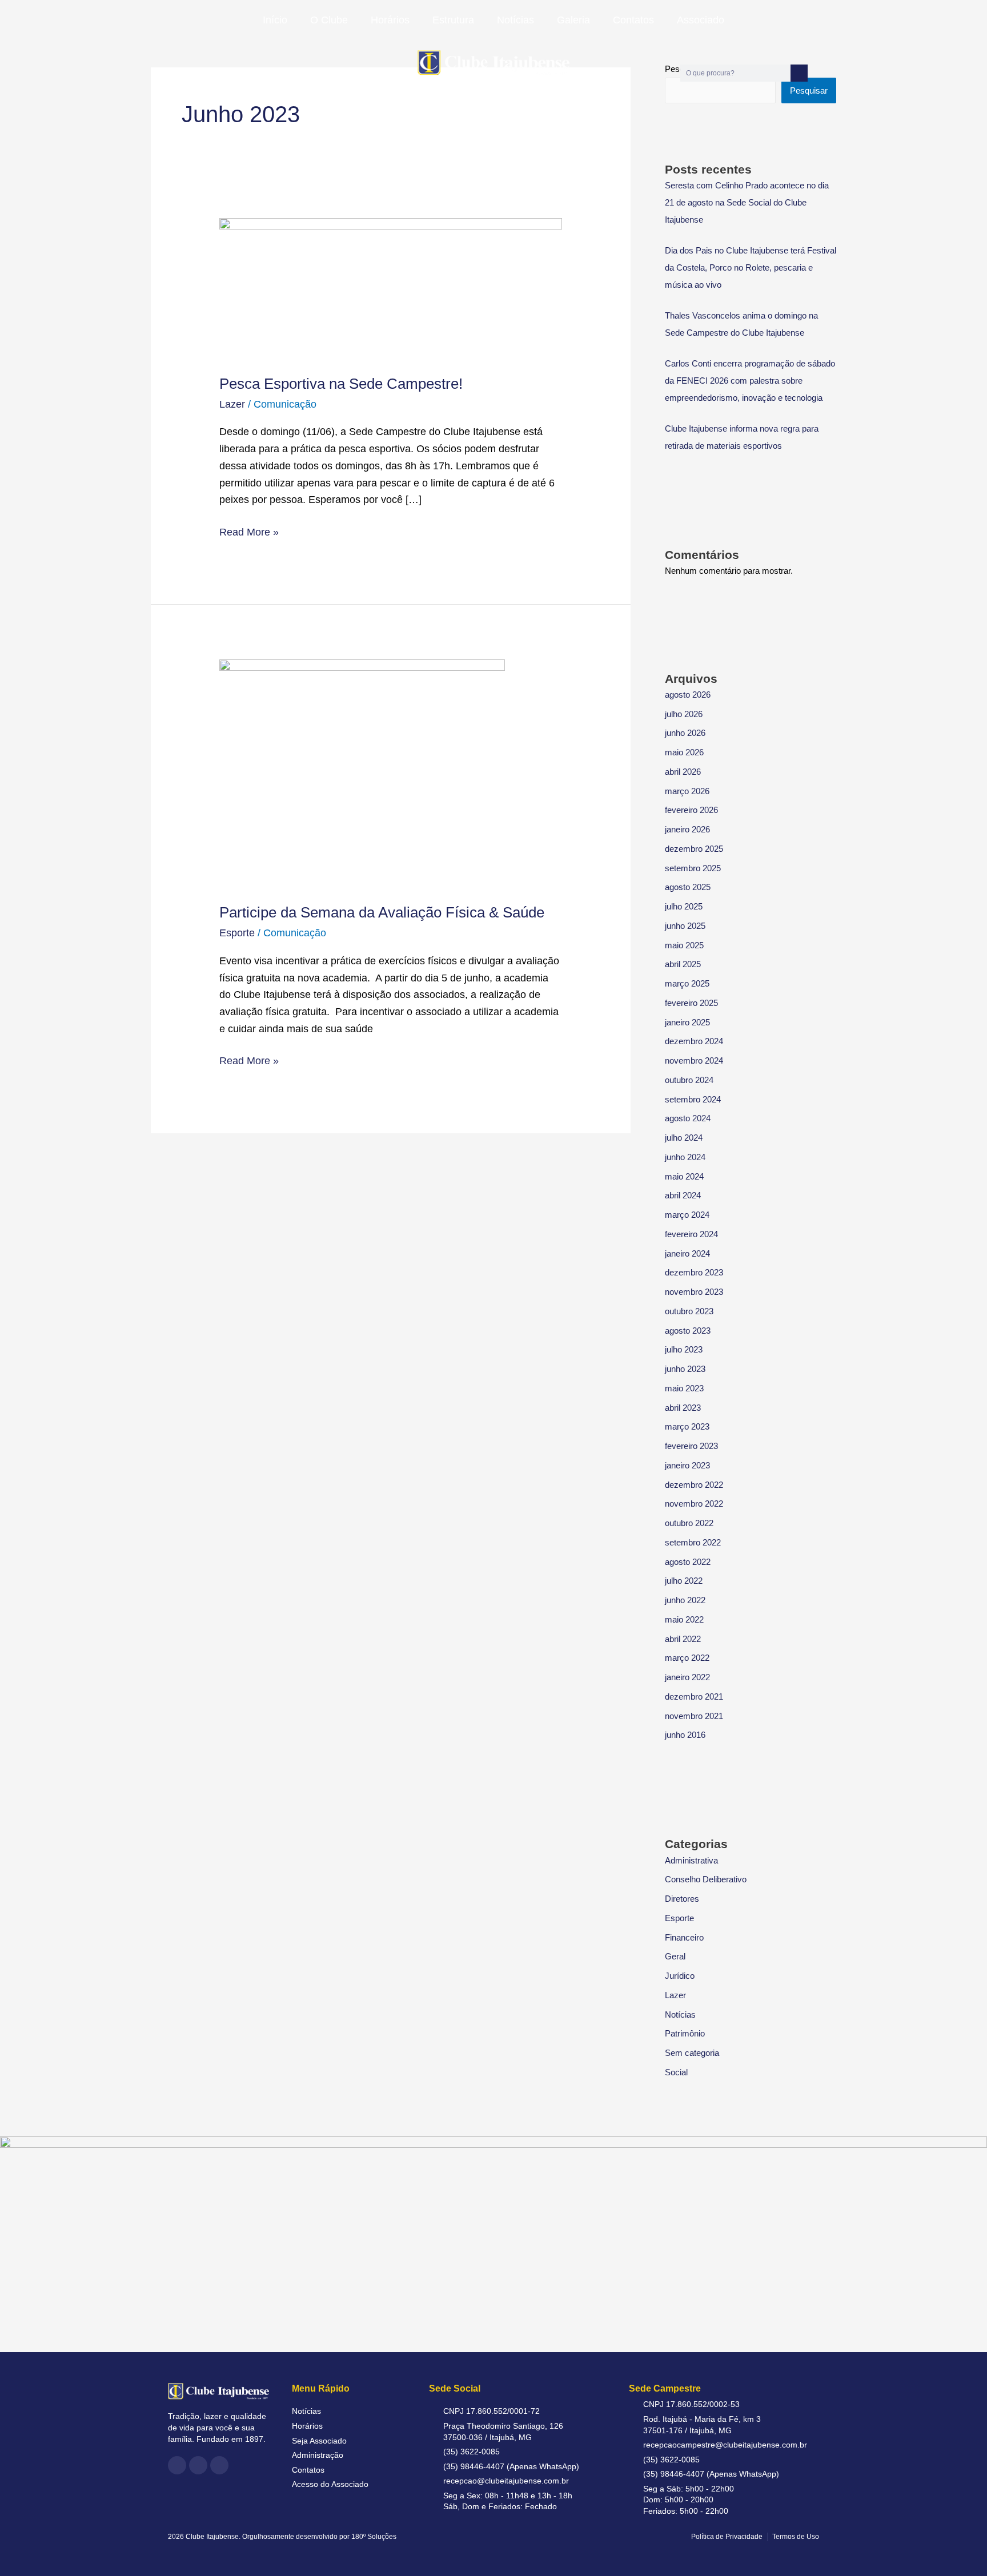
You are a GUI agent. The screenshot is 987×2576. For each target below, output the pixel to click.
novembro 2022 (694, 1504)
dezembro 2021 (694, 1696)
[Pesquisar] (799, 73)
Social (676, 2072)
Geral (675, 1956)
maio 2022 (684, 1619)
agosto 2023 (688, 1331)
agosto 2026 (688, 695)
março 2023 (687, 1426)
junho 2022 (685, 1600)
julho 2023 (684, 1349)
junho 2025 (685, 926)
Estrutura (453, 20)
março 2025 (687, 983)
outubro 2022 (689, 1523)
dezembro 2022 (694, 1485)
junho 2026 (685, 733)
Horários (390, 20)
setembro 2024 (693, 1099)
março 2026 (687, 791)
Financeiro (684, 1937)
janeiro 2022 (687, 1677)
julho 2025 (684, 906)
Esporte (237, 933)
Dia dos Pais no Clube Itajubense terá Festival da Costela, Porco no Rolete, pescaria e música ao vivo (751, 267)
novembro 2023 (694, 1292)
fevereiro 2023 (691, 1446)
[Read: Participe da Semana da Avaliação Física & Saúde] (362, 773)
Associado (701, 20)
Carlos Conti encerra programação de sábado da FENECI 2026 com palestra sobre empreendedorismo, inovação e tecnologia (750, 381)
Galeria (573, 20)
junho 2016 (685, 1735)
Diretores (682, 1899)
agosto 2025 (688, 887)
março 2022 (687, 1658)
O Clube (329, 20)
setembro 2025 (693, 868)
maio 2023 (684, 1388)
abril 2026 (683, 772)
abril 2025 (683, 964)
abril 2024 (683, 1195)
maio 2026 (684, 752)
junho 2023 (685, 1369)
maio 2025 (684, 945)
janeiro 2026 (687, 829)
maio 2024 (684, 1176)
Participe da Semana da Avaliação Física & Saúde (382, 912)
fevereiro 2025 (691, 1003)
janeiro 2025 (687, 1022)
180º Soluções (374, 2537)
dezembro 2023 (694, 1272)
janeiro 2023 (687, 1465)
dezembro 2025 (694, 849)
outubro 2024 (689, 1080)
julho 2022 (684, 1581)
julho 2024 (684, 1138)
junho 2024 (685, 1157)
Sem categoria (692, 2053)
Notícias (515, 20)
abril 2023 (683, 1408)
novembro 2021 (694, 1716)
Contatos (633, 20)
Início (275, 20)
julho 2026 (684, 714)
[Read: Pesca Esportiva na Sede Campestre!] (391, 288)
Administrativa (691, 1860)
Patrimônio (685, 2033)
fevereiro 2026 (691, 810)
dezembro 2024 (694, 1041)
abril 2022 (683, 1639)
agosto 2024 (688, 1118)
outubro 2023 (689, 1311)
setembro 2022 (693, 1542)
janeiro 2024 (687, 1253)
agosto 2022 (688, 1562)
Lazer (232, 404)
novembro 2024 (694, 1060)
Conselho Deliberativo (706, 1879)
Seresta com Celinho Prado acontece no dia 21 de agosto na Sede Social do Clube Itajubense (747, 202)
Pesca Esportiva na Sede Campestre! (341, 384)
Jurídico (680, 1976)
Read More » (249, 531)
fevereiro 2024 (691, 1234)
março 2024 (687, 1215)
